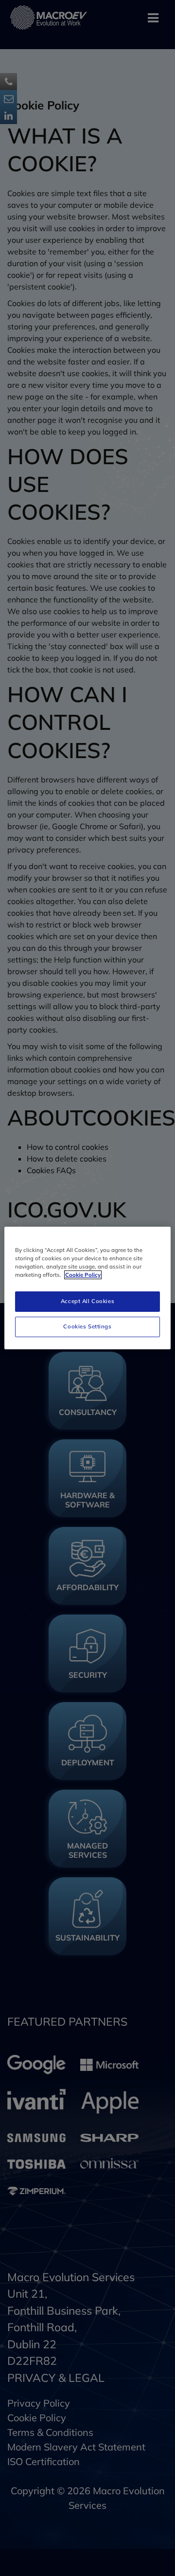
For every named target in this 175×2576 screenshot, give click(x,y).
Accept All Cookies (87, 1301)
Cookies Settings (87, 1326)
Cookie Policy (83, 1275)
